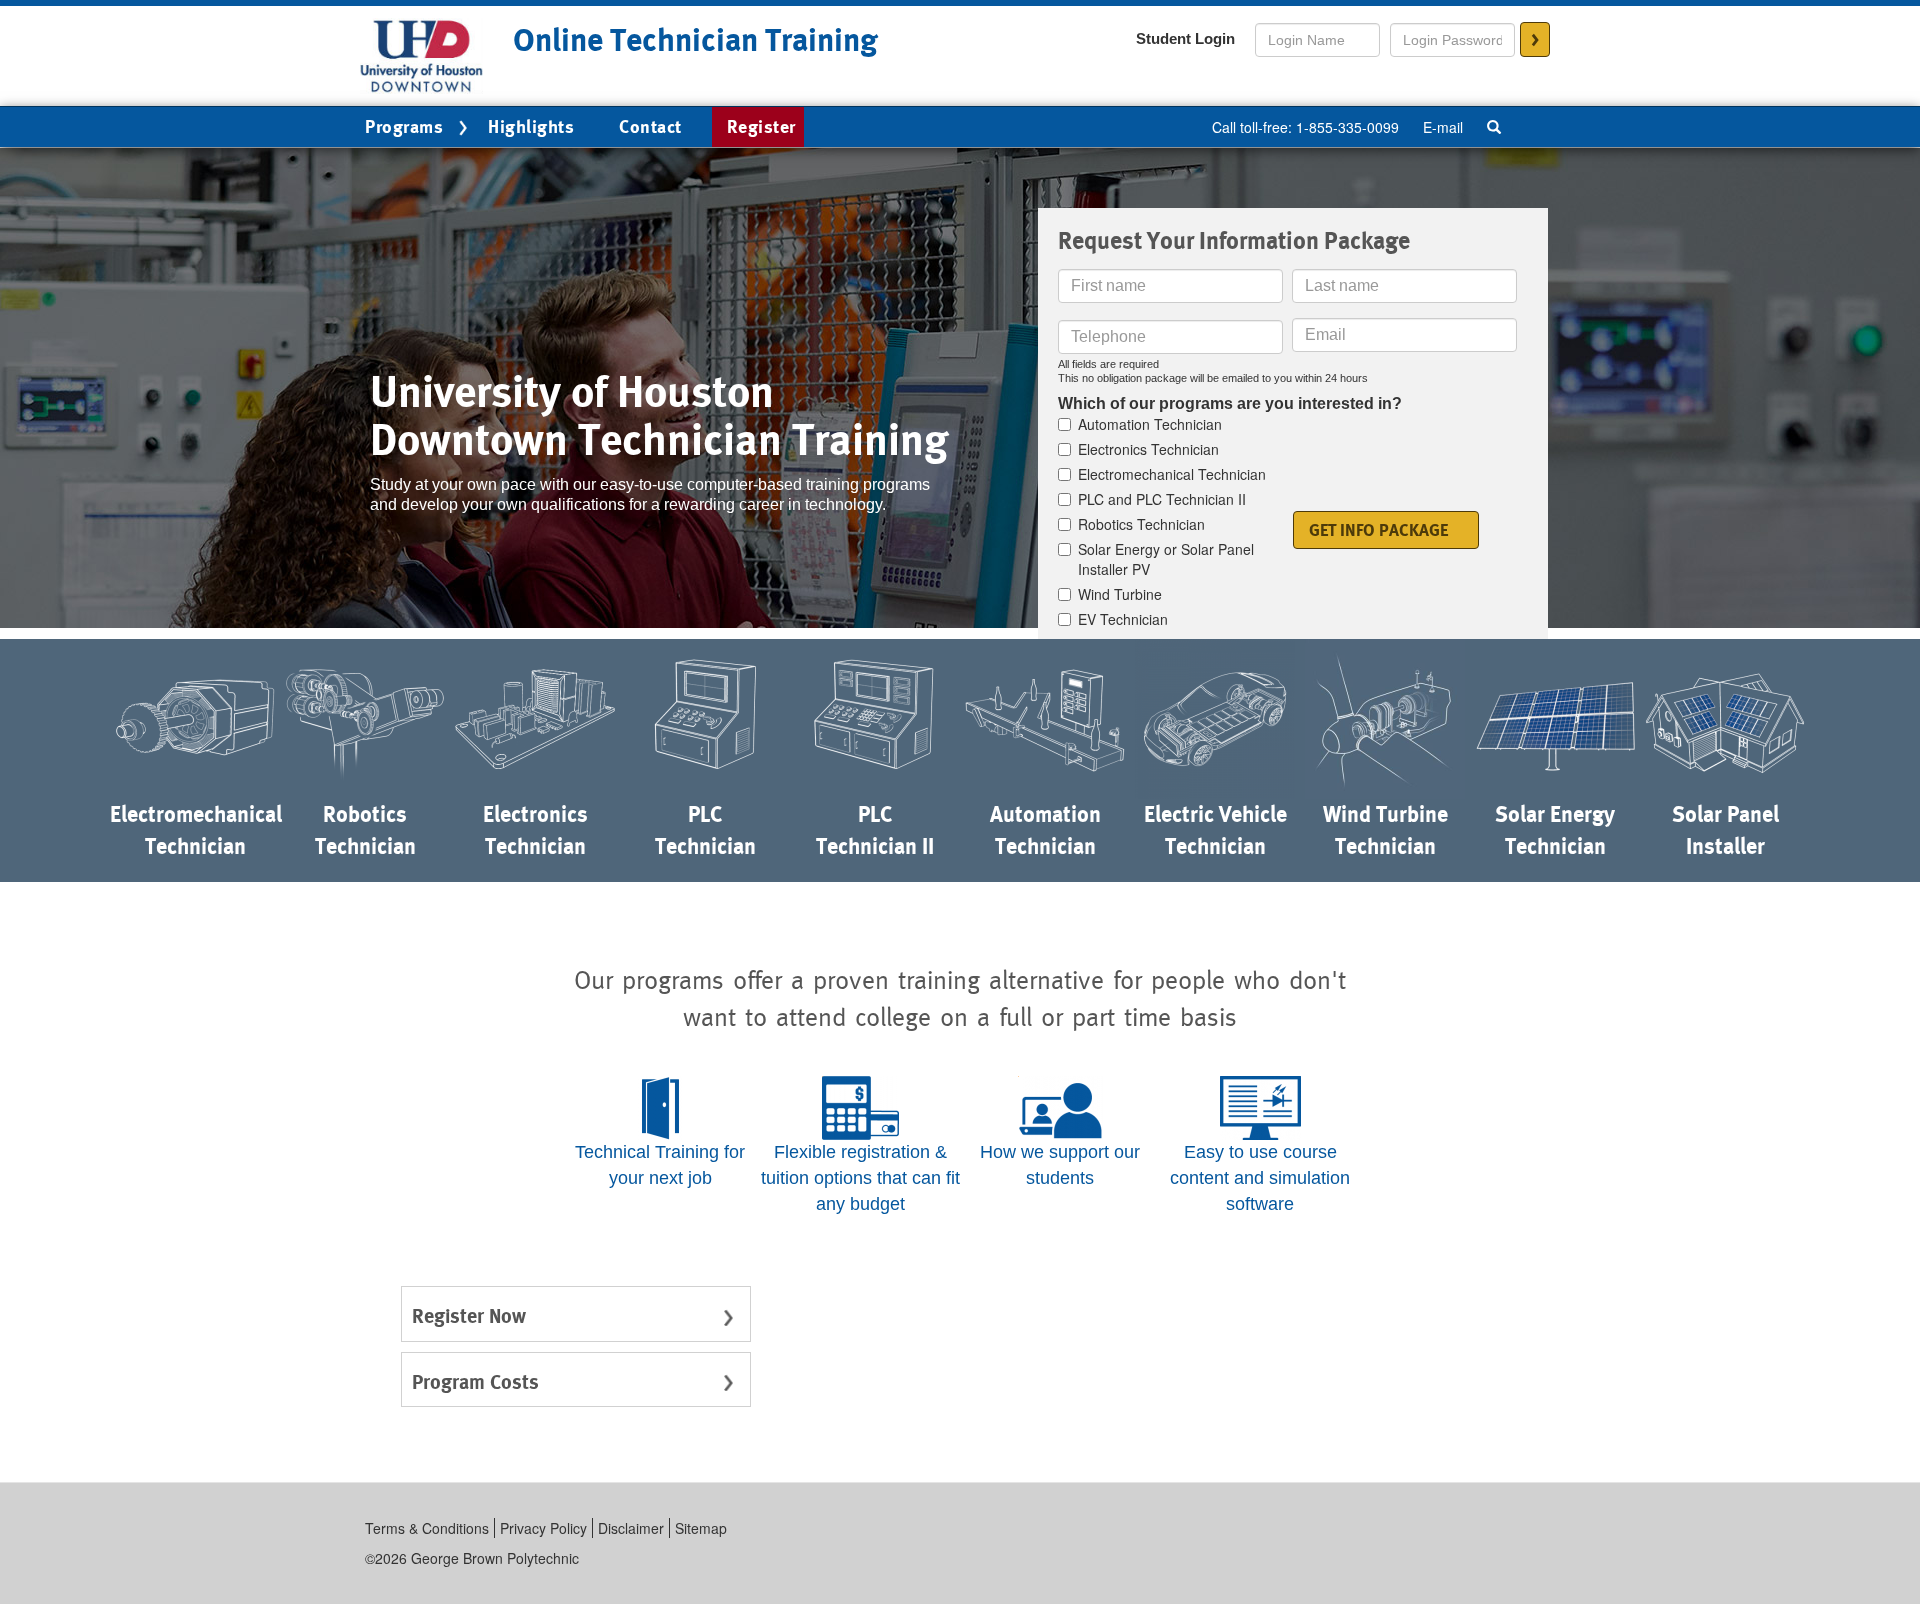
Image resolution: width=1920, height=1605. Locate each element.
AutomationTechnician (1045, 829)
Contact (650, 126)
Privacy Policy (543, 1528)
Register (761, 126)
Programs (404, 126)
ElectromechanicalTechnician (195, 829)
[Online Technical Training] (421, 54)
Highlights (531, 126)
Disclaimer (631, 1528)
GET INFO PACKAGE (1378, 530)
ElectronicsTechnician (535, 829)
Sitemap (701, 1528)
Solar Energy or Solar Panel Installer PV (1166, 559)
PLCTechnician (705, 829)
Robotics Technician (1141, 524)
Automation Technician (1150, 424)
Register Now (469, 1316)
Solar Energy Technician (1555, 829)
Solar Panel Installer (1725, 829)
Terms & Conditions (427, 1528)
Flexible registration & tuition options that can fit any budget (860, 1177)
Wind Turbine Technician (1385, 829)
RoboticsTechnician (365, 829)
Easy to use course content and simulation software (1260, 1177)
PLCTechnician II (875, 829)
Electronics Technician (1148, 449)
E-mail (1443, 127)
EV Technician (1123, 619)
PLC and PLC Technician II (1162, 499)
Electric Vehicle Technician (1215, 829)
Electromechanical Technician (1172, 474)
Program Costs (475, 1382)
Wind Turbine (1120, 594)
